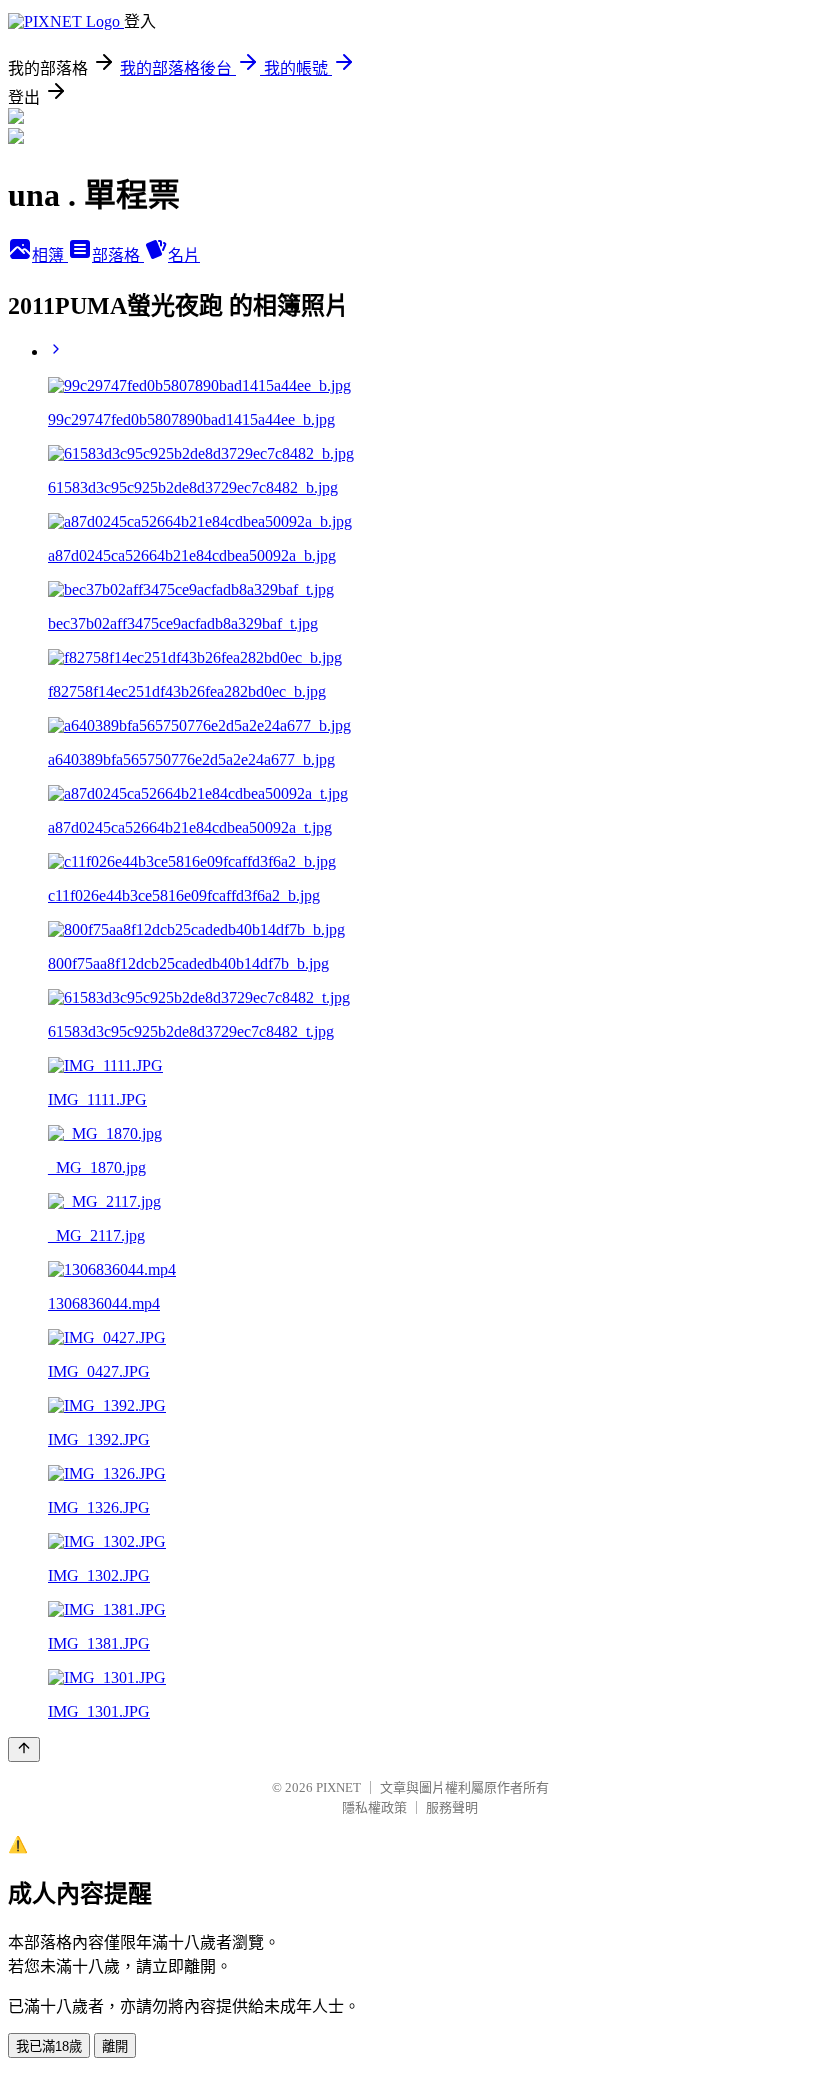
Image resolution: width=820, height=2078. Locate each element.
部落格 (118, 255)
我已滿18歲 (49, 2046)
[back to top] (24, 1749)
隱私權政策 (374, 1807)
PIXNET (338, 1787)
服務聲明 (452, 1807)
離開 (115, 2046)
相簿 (50, 255)
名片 (184, 255)
